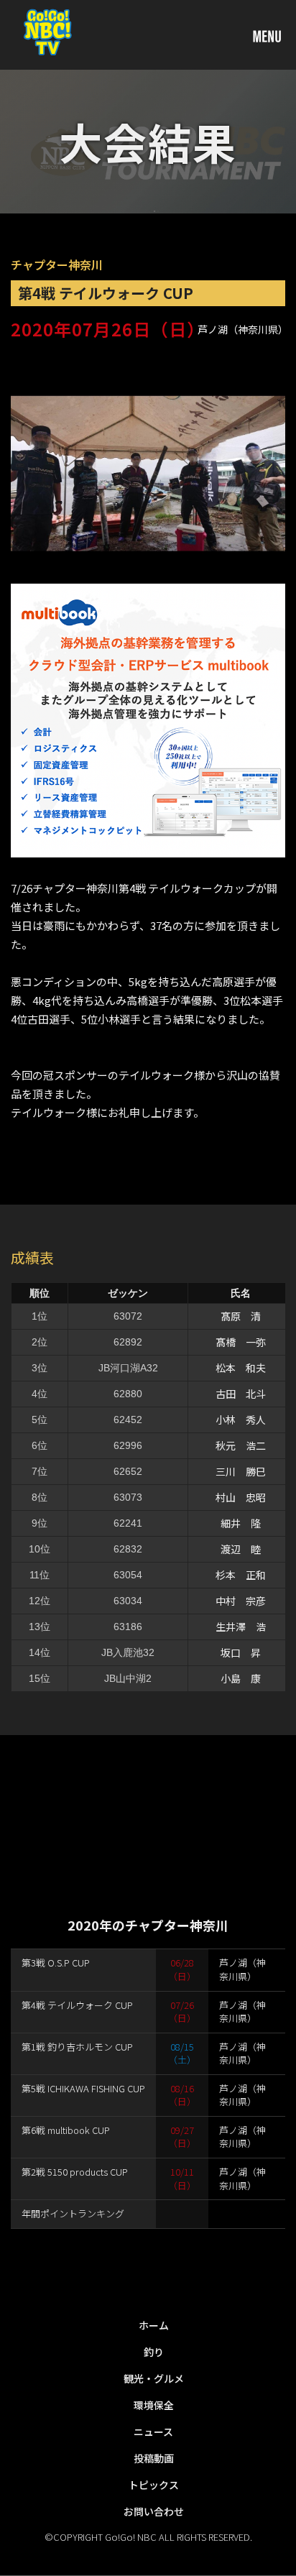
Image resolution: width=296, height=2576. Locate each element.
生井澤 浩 (241, 1627)
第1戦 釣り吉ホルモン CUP (77, 2047)
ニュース (153, 2432)
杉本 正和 (241, 1575)
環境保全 (154, 2405)
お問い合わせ (154, 2511)
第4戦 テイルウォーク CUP (77, 2005)
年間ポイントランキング (73, 2213)
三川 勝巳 (241, 1471)
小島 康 (241, 1678)
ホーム (154, 2325)
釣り (154, 2352)
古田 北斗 (241, 1394)
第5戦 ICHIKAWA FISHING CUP (83, 2088)
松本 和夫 (241, 1368)
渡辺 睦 (241, 1549)
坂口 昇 (241, 1652)
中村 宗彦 (241, 1601)
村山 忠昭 (241, 1497)
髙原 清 (241, 1316)
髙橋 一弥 (241, 1342)
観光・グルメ (154, 2378)
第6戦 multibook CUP (66, 2130)
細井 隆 (241, 1523)
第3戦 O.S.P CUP (56, 1963)
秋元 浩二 (241, 1445)
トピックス (154, 2485)
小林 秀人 (241, 1420)
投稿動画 (154, 2458)
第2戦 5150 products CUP (75, 2172)
